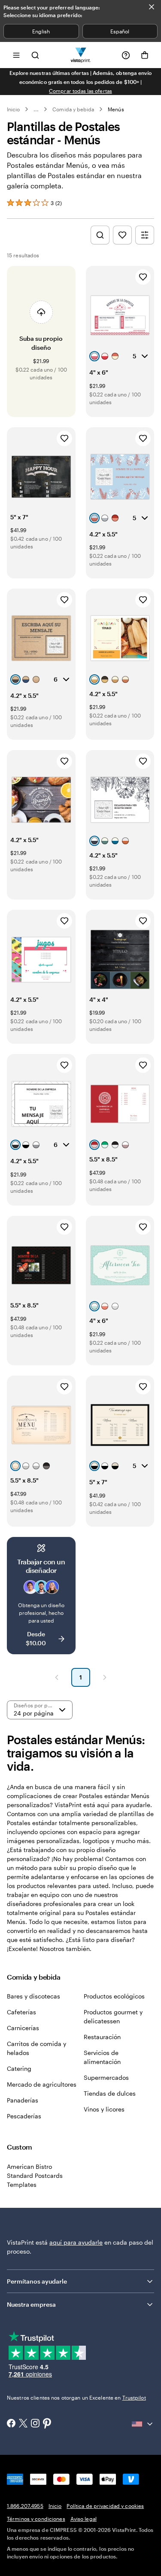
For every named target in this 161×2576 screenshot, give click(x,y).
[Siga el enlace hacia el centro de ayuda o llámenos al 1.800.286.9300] (126, 55)
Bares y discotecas (33, 1996)
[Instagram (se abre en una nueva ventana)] (35, 2424)
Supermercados (106, 2077)
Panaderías (23, 2100)
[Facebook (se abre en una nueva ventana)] (11, 2424)
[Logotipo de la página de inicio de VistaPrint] (80, 55)
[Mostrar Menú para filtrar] (145, 235)
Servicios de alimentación (102, 2057)
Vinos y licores (104, 2109)
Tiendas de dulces (110, 2093)
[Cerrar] (152, 7)
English (41, 31)
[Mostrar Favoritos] (122, 235)
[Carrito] (145, 55)
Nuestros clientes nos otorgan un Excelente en (76, 2397)
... (36, 109)
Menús (116, 109)
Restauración (102, 2037)
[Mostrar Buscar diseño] (100, 235)
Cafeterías (21, 2012)
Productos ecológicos (114, 1996)
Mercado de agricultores (42, 2084)
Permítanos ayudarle (37, 2281)
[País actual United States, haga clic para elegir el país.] (143, 2424)
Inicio (13, 109)
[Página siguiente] (105, 1677)
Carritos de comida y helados (36, 2048)
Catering (19, 2068)
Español (120, 31)
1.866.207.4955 (25, 2506)
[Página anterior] (57, 1677)
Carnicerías (23, 2028)
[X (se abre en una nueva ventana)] (23, 2424)
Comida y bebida (73, 109)
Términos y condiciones (36, 2519)
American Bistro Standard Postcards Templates (35, 2175)
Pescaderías (24, 2116)
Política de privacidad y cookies (105, 2506)
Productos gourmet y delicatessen (113, 2016)
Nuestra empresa (31, 2304)
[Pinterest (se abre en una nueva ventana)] (47, 2424)
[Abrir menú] (16, 55)
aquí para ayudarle (76, 2242)
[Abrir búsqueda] (35, 55)
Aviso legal (84, 2519)
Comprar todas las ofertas (80, 91)
